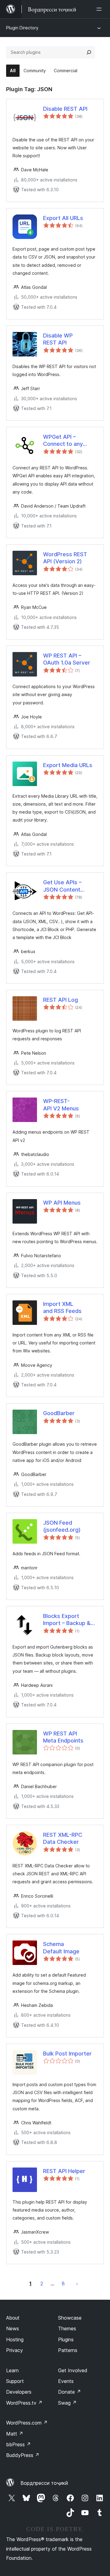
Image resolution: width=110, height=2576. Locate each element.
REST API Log (61, 1000)
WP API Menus (62, 1203)
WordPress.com (27, 2423)
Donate (70, 2392)
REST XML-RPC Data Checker (63, 1838)
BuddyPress (23, 2455)
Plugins (66, 2339)
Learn (12, 2370)
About (13, 2318)
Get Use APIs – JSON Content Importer (62, 886)
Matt (15, 2434)
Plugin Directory (22, 28)
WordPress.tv (24, 2403)
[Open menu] (100, 9)
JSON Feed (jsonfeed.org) (62, 1526)
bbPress (18, 2444)
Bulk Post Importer (67, 2054)
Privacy (15, 2350)
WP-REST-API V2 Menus (61, 1105)
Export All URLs (63, 218)
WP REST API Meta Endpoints (63, 1737)
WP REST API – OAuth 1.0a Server (67, 659)
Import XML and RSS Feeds (62, 1307)
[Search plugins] (89, 52)
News (13, 2328)
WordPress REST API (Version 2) (65, 558)
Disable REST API (65, 109)
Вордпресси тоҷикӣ (44, 2483)
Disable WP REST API (58, 339)
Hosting (15, 2339)
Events (66, 2381)
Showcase (70, 2318)
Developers (19, 2392)
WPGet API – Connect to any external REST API (66, 441)
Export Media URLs (68, 765)
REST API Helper (64, 2171)
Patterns (68, 2350)
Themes (67, 2328)
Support (15, 2381)
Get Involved (73, 2370)
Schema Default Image (61, 1948)
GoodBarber (59, 1413)
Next (77, 2283)
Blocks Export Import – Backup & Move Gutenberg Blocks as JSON (67, 1620)
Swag (67, 2403)
